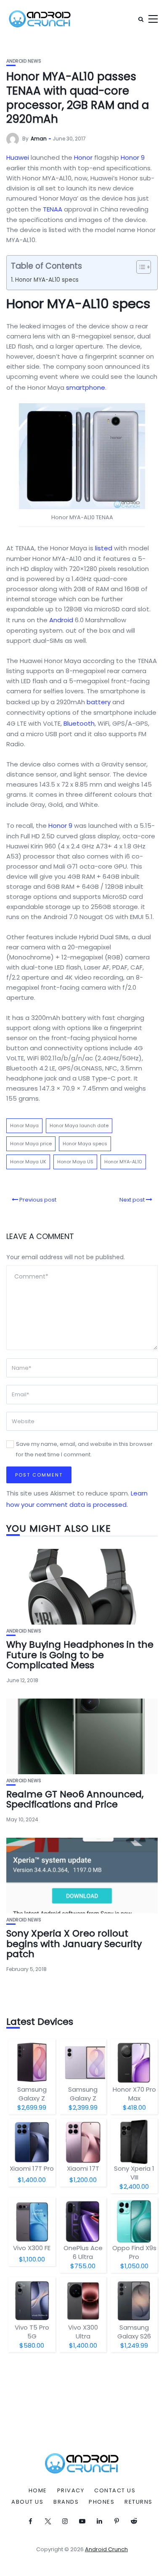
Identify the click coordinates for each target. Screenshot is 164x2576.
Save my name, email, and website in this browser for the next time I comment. (84, 1449)
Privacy (71, 2491)
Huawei (18, 157)
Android (61, 620)
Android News (24, 61)
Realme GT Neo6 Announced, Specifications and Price (75, 1799)
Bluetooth (79, 723)
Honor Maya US (75, 1162)
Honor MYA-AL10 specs (47, 280)
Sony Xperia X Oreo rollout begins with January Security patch (74, 1943)
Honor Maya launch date (79, 1126)
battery (99, 702)
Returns (139, 2502)
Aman (39, 139)
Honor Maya (24, 1126)
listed (104, 548)
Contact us (115, 2491)
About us (27, 2502)
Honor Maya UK (28, 1162)
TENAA (53, 209)
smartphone (86, 387)
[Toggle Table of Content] (139, 267)
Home (38, 2491)
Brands (66, 2502)
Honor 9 (133, 157)
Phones (102, 2502)
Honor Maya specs (85, 1144)
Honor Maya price (31, 1144)
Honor (83, 157)
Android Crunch (106, 2549)
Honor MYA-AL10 (123, 1162)
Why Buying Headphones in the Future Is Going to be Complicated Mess (80, 1655)
